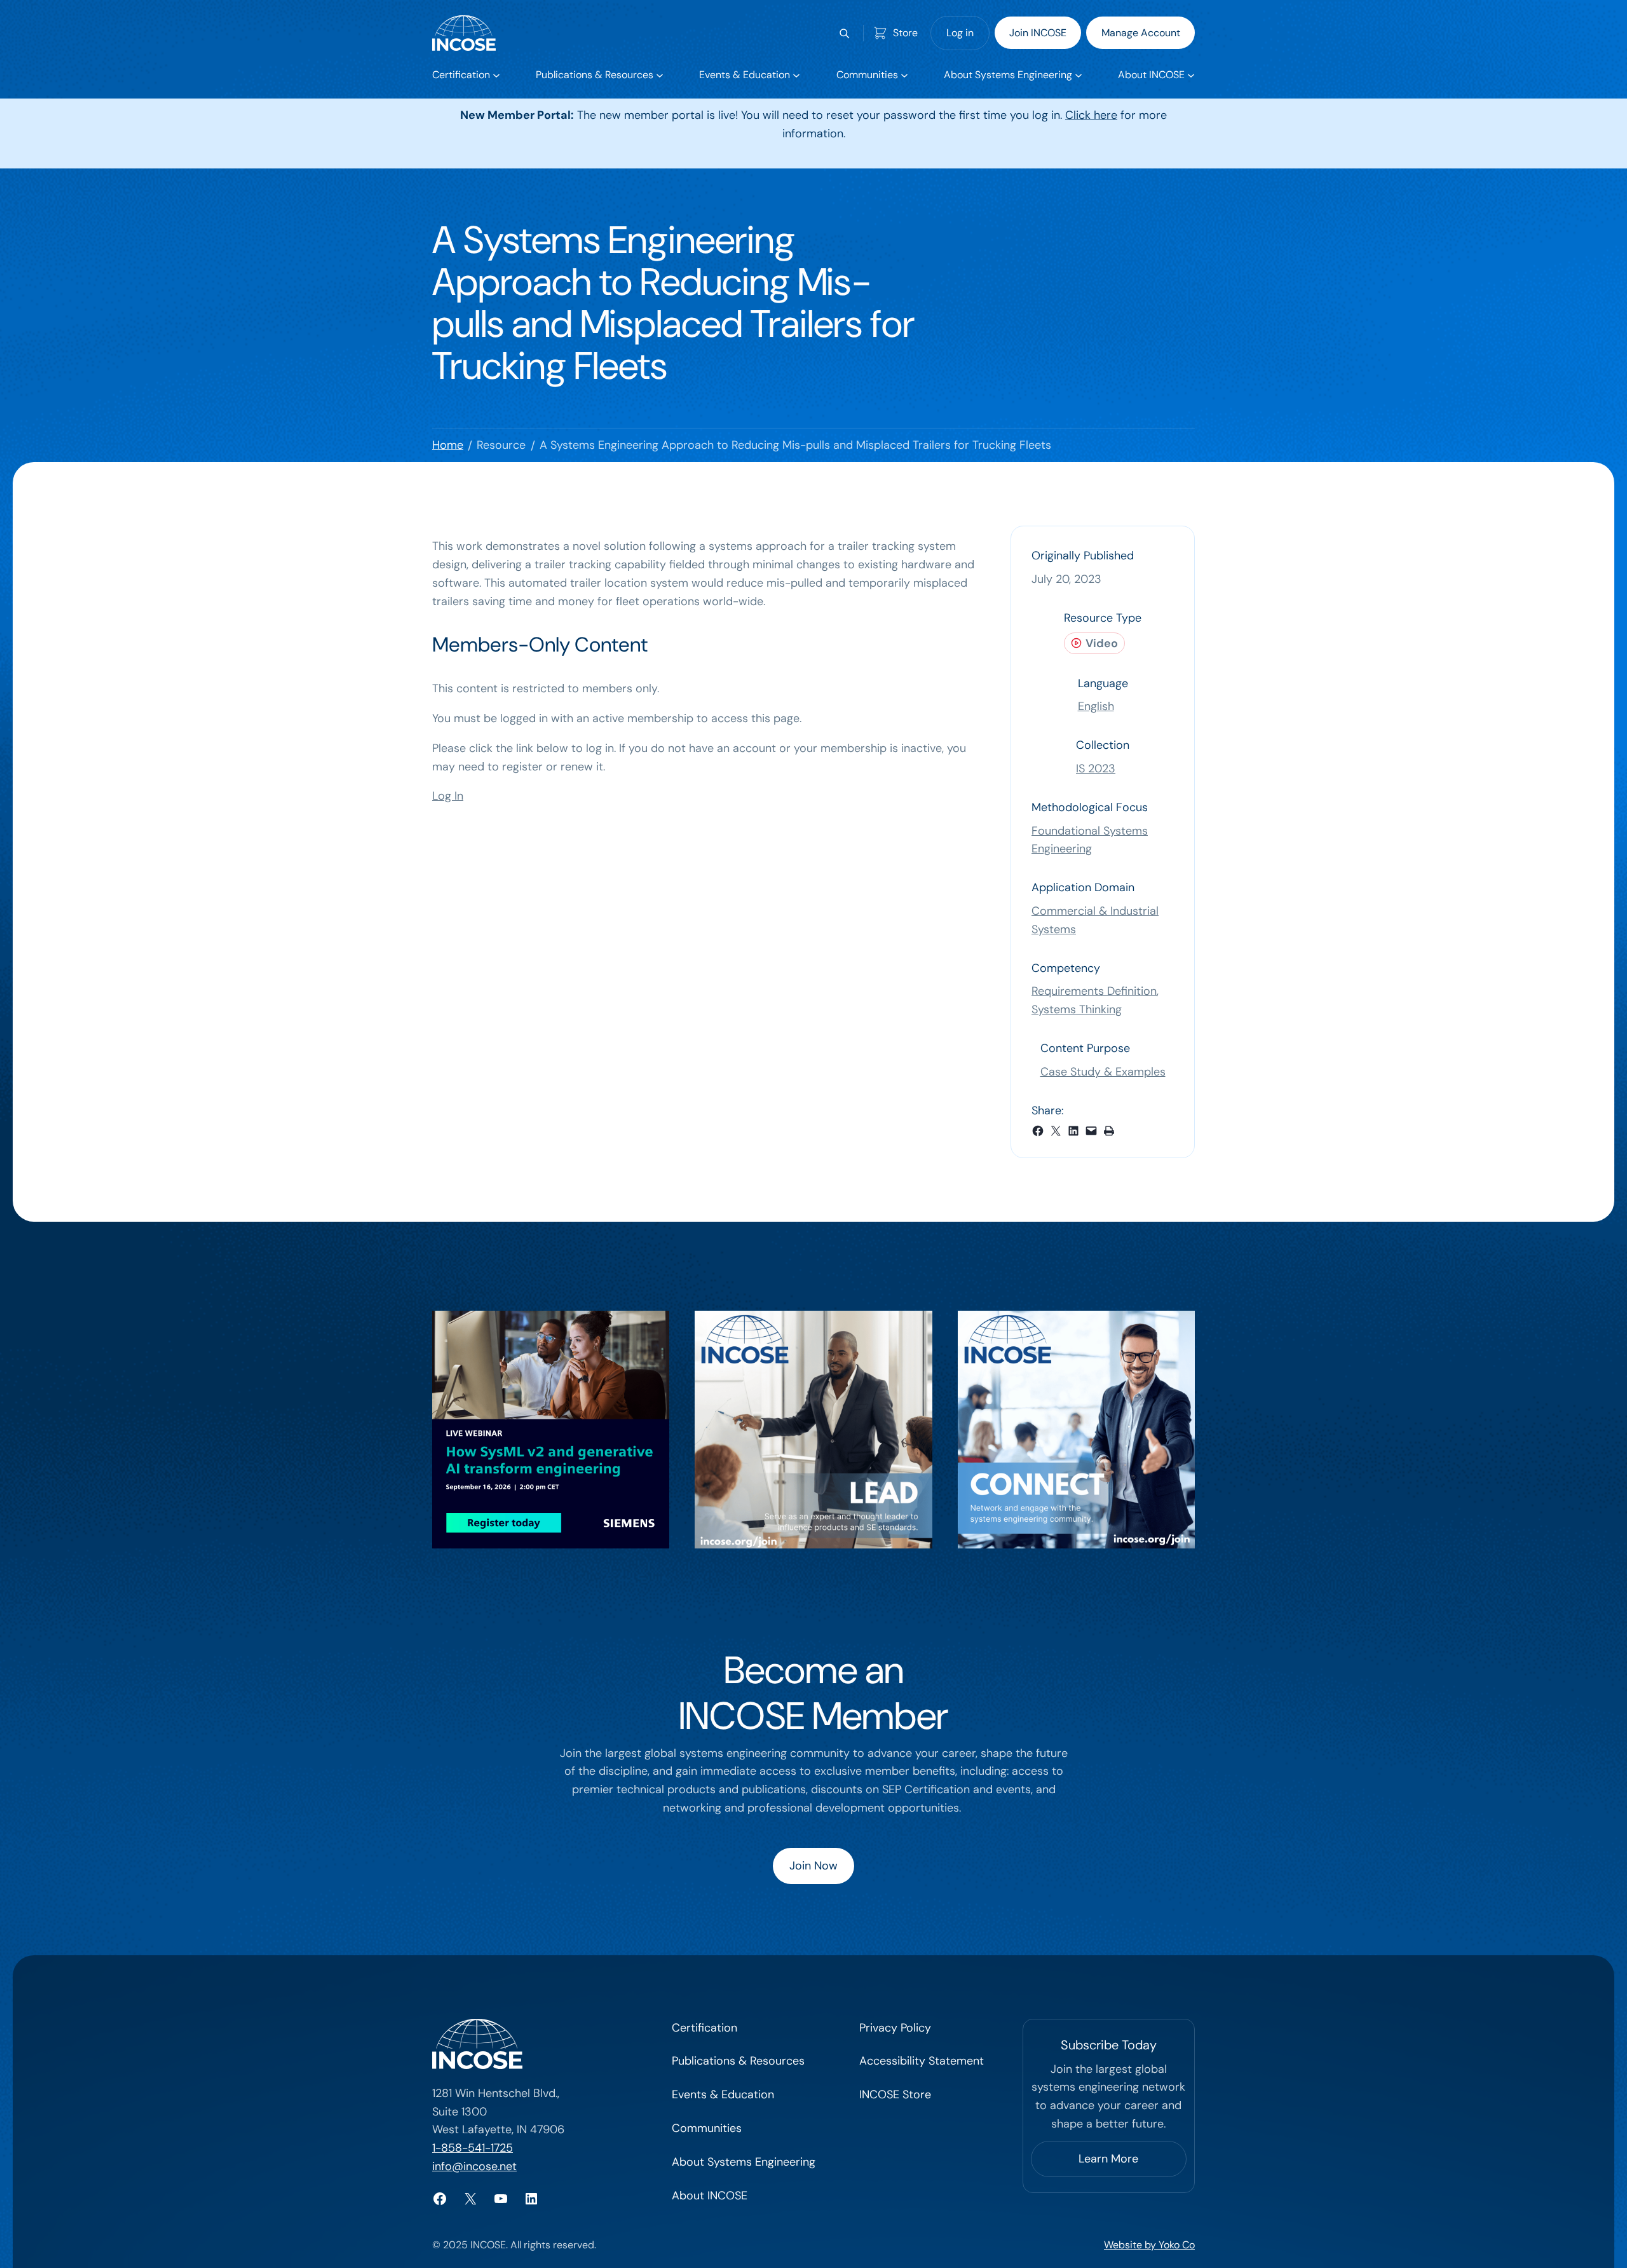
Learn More (1108, 2159)
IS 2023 (1096, 769)
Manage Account (1141, 33)
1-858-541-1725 (473, 2148)
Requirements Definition (1094, 991)
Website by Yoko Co (1149, 2245)
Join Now (813, 1866)
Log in (960, 33)
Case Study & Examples (1103, 1072)
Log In (448, 796)
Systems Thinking (1077, 1009)
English (1096, 706)
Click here (1091, 115)
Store (905, 33)
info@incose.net (474, 2166)
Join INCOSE (1038, 33)
